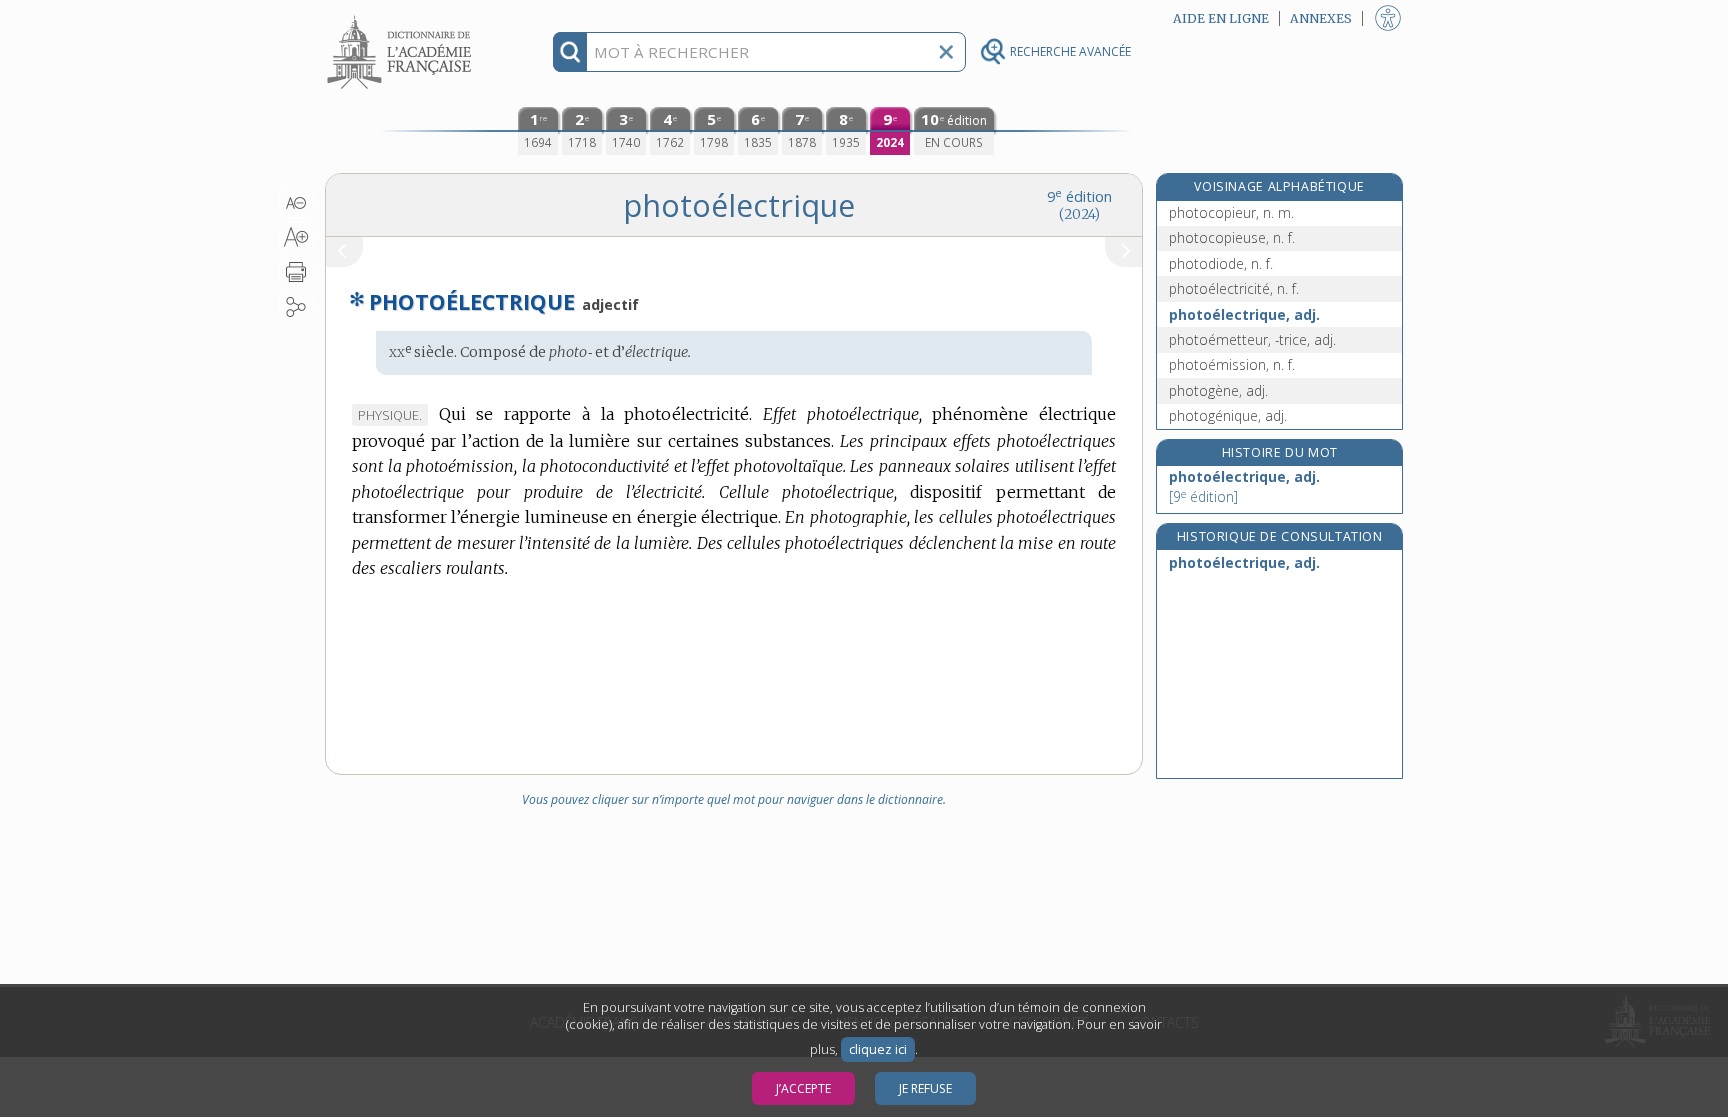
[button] (296, 203)
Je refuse (925, 1088)
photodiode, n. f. (1221, 263)
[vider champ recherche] (946, 52)
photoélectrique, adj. (1244, 314)
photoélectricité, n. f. (1234, 288)
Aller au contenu (402, 17)
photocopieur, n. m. (1231, 212)
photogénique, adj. (1228, 415)
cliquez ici (878, 1049)
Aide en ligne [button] (1221, 18)
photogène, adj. (1218, 390)
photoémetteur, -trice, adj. (1252, 339)
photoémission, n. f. (1232, 364)
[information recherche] (570, 52)
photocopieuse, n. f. (1232, 237)
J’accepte (803, 1088)
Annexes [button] (1321, 18)
